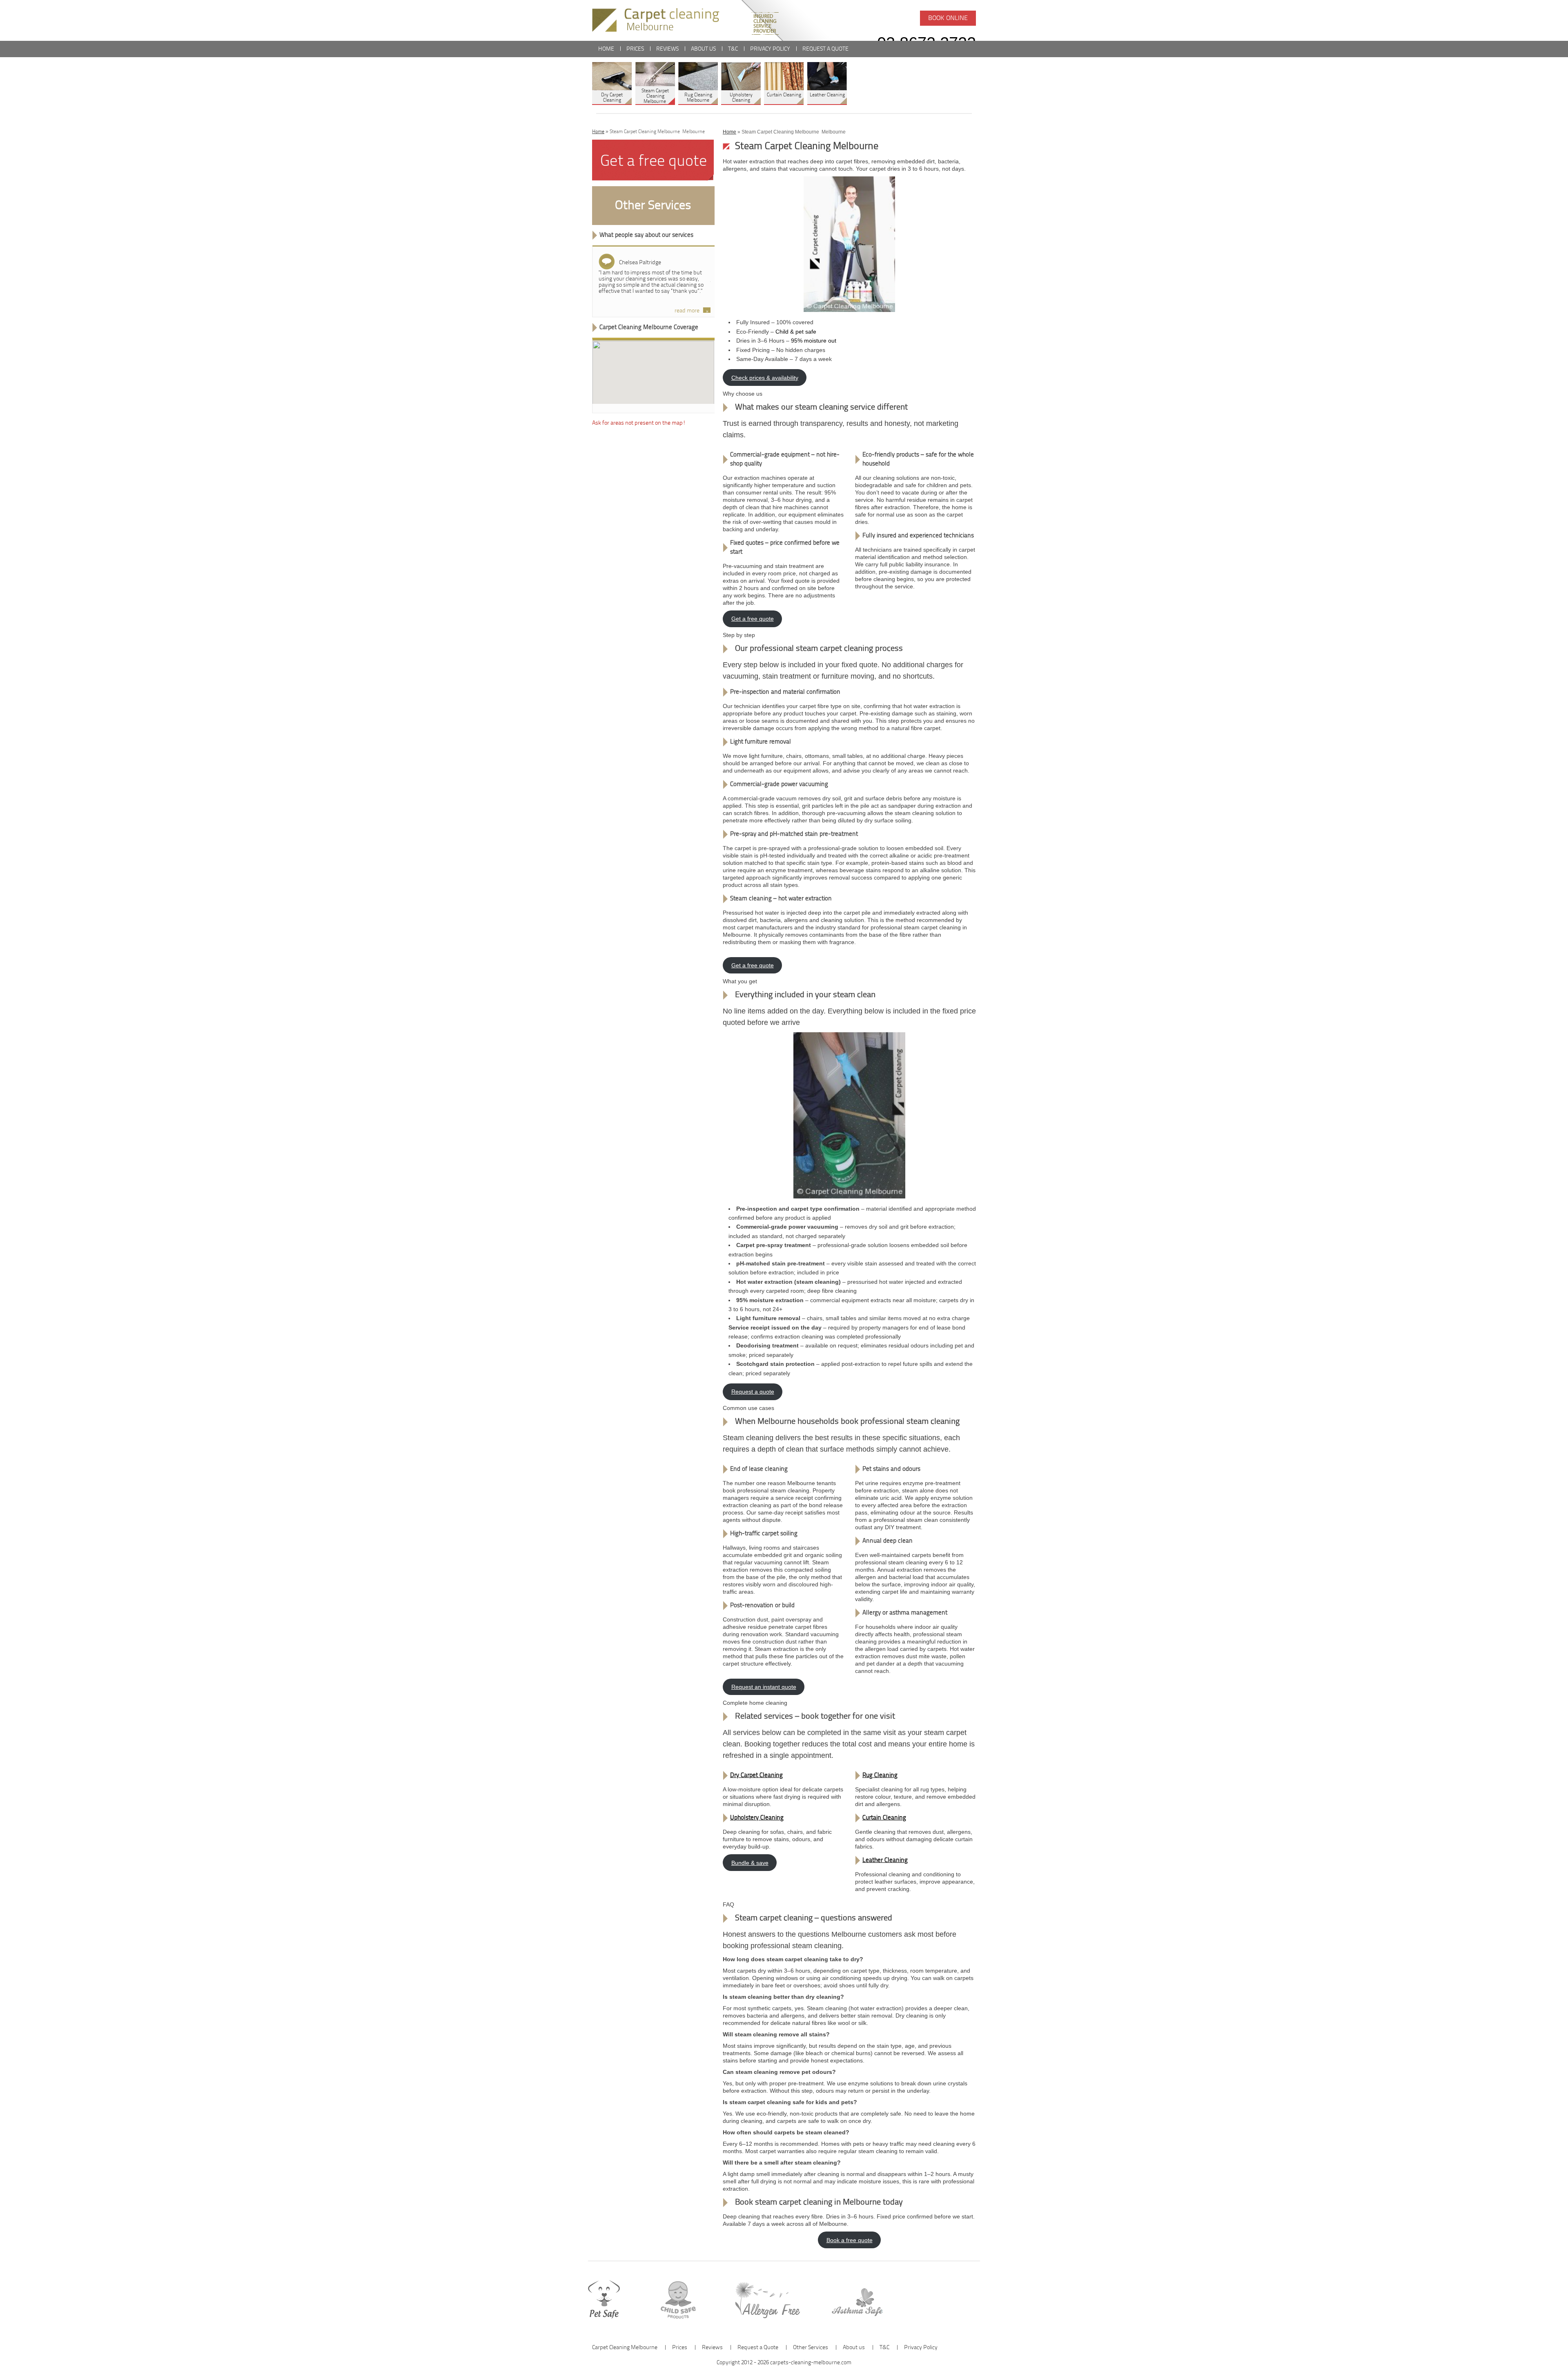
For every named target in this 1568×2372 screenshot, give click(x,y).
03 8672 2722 (927, 43)
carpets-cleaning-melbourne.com (811, 2363)
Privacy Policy (770, 49)
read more (687, 311)
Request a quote (753, 1392)
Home (606, 49)
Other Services (653, 206)
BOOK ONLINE (948, 18)
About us (703, 49)
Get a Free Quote (653, 162)
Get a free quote (753, 619)
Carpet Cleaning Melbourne (625, 2348)
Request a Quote (825, 49)
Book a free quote (850, 2240)
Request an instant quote (764, 1687)
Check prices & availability (765, 378)
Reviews (667, 49)
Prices (635, 49)
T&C (733, 49)
